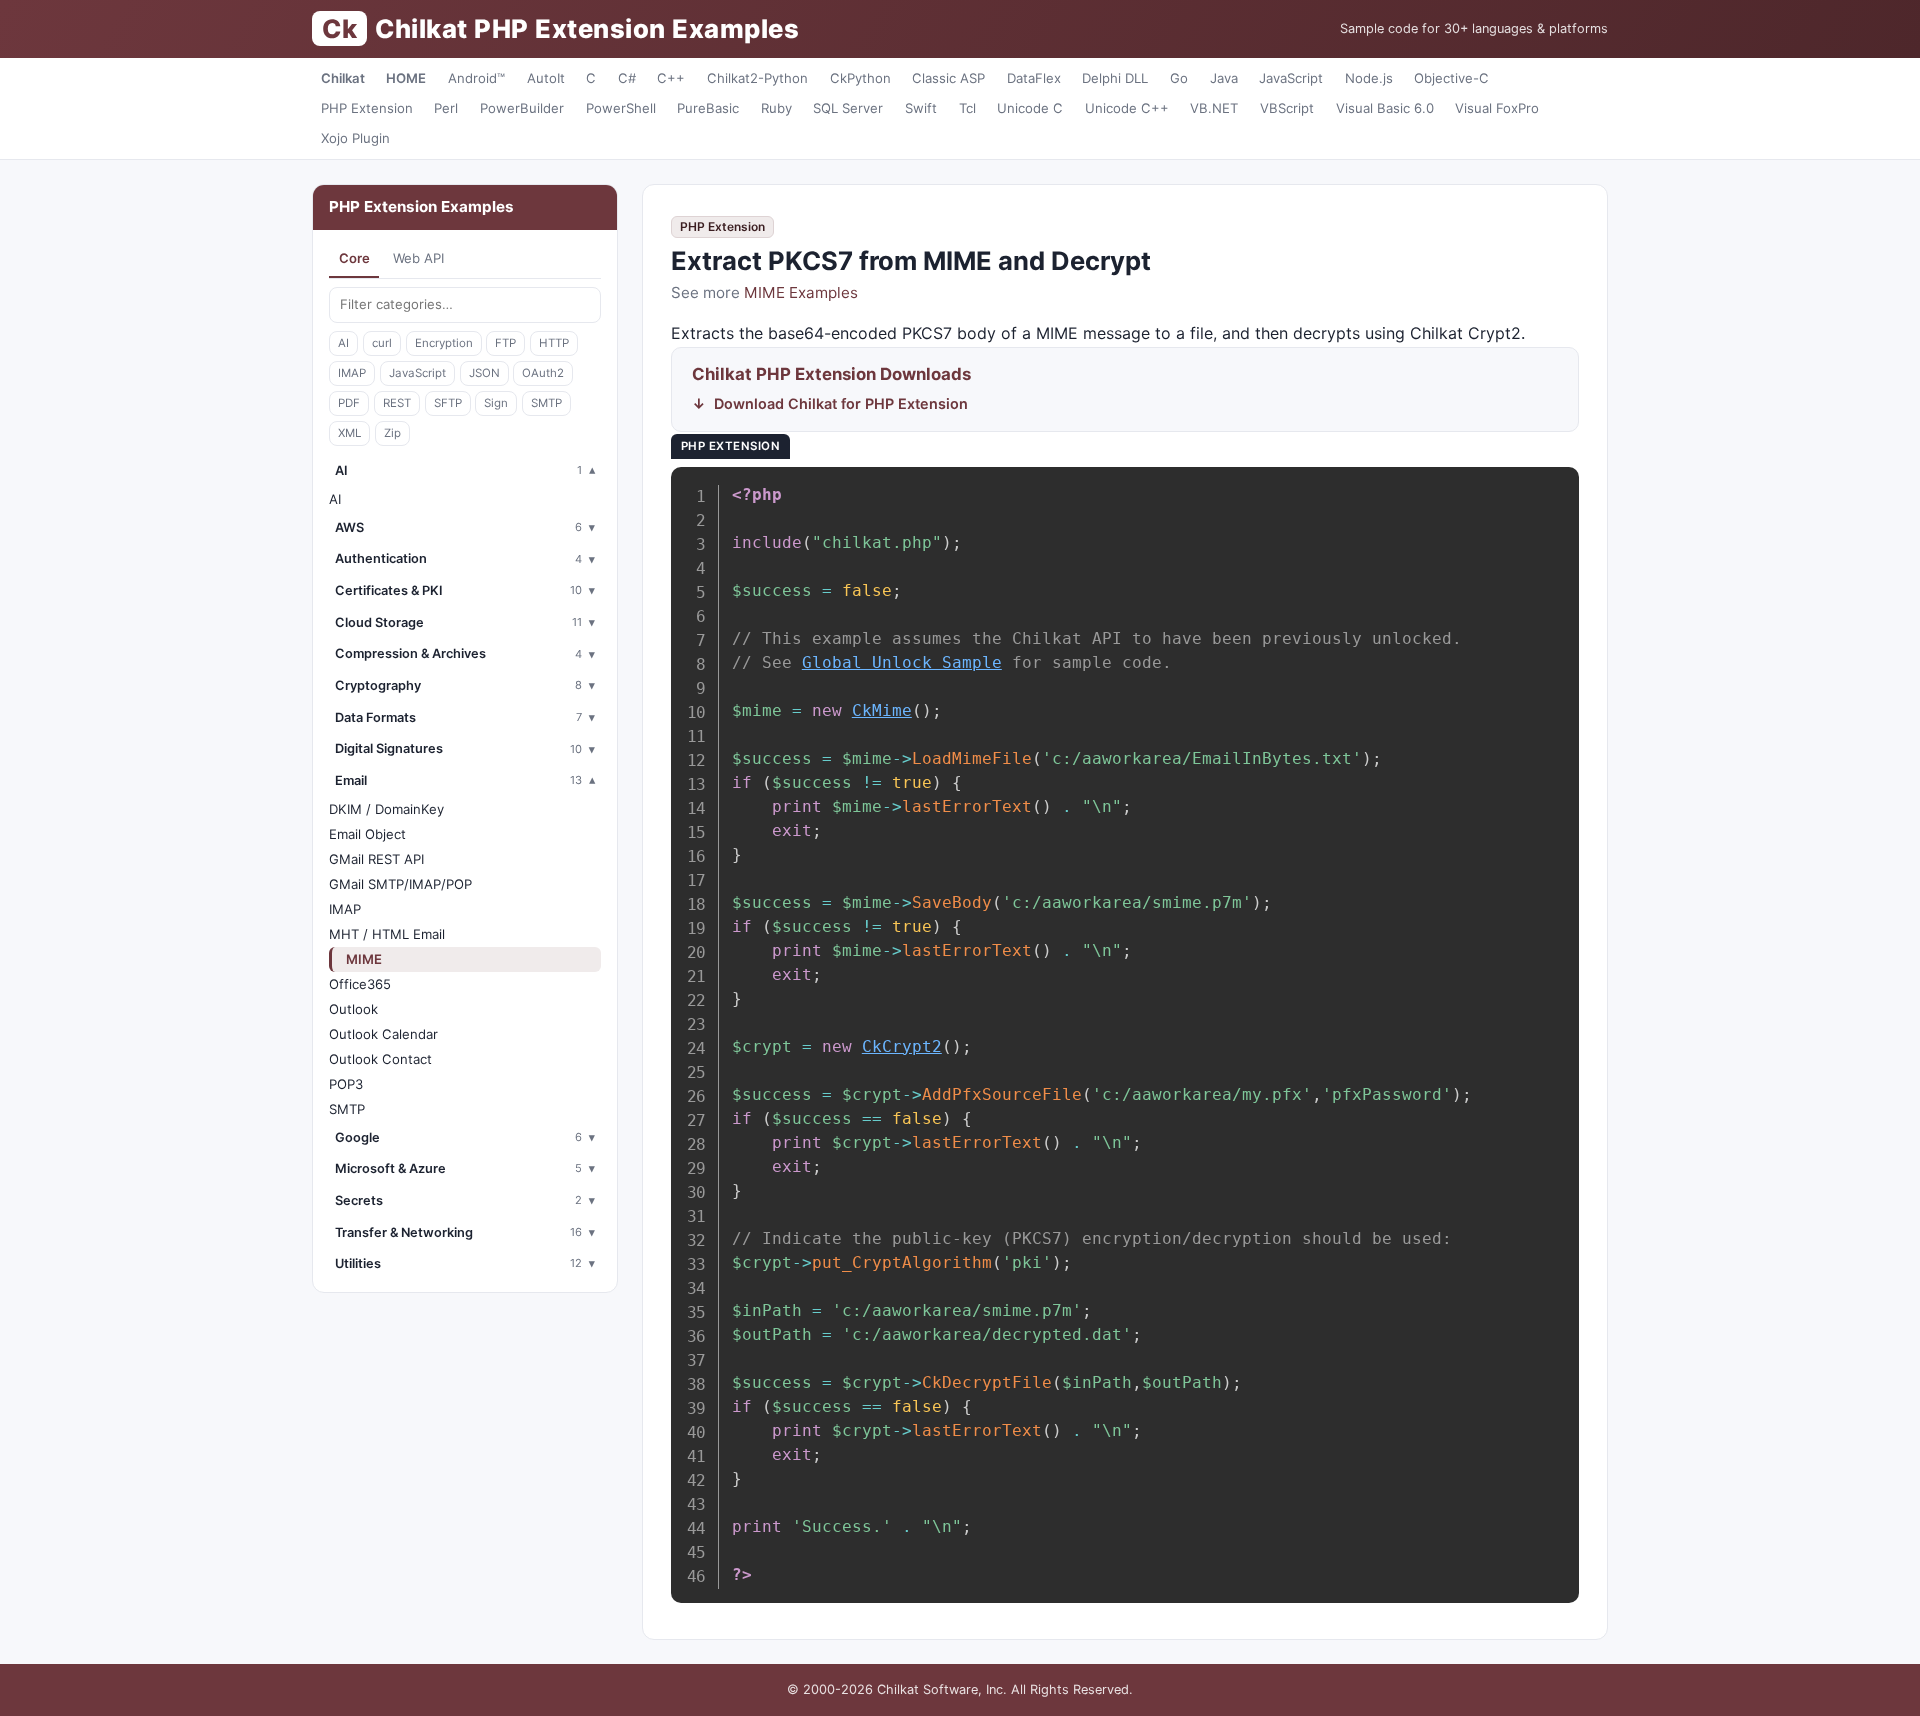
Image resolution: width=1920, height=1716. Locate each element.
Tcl (967, 108)
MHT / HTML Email (387, 934)
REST (397, 403)
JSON (484, 373)
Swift (921, 108)
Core (354, 258)
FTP (505, 343)
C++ (671, 78)
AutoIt (546, 78)
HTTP (554, 343)
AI (343, 343)
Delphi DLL (1115, 78)
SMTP (546, 403)
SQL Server (848, 108)
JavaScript (1291, 78)
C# (627, 78)
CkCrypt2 (902, 1046)
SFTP (448, 403)
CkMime (882, 710)
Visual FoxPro (1497, 108)
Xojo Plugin (355, 138)
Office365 (360, 984)
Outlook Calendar (383, 1034)
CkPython (860, 78)
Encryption (444, 343)
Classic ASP (948, 78)
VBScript (1287, 108)
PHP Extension (367, 108)
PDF (349, 403)
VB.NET (1214, 108)
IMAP (352, 373)
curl (382, 343)
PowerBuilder (522, 108)
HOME (406, 78)
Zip (392, 433)
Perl (446, 108)
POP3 (346, 1084)
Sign (496, 403)
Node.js (1369, 78)
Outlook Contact (380, 1059)
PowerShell (621, 108)
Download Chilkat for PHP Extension (841, 403)
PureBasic (708, 108)
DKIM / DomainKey (386, 809)
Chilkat (343, 78)
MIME (364, 959)
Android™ (476, 78)
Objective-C (1451, 78)
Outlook (353, 1009)
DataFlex (1034, 78)
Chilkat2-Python (757, 78)
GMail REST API (376, 859)
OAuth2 (543, 373)
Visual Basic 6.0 (1385, 108)
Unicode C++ (1127, 108)
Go (1179, 78)
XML (349, 433)
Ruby (776, 108)
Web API (418, 258)
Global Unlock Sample (902, 662)
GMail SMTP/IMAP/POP (400, 884)
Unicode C (1030, 108)
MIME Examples (801, 292)
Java (1224, 78)
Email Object (367, 834)
